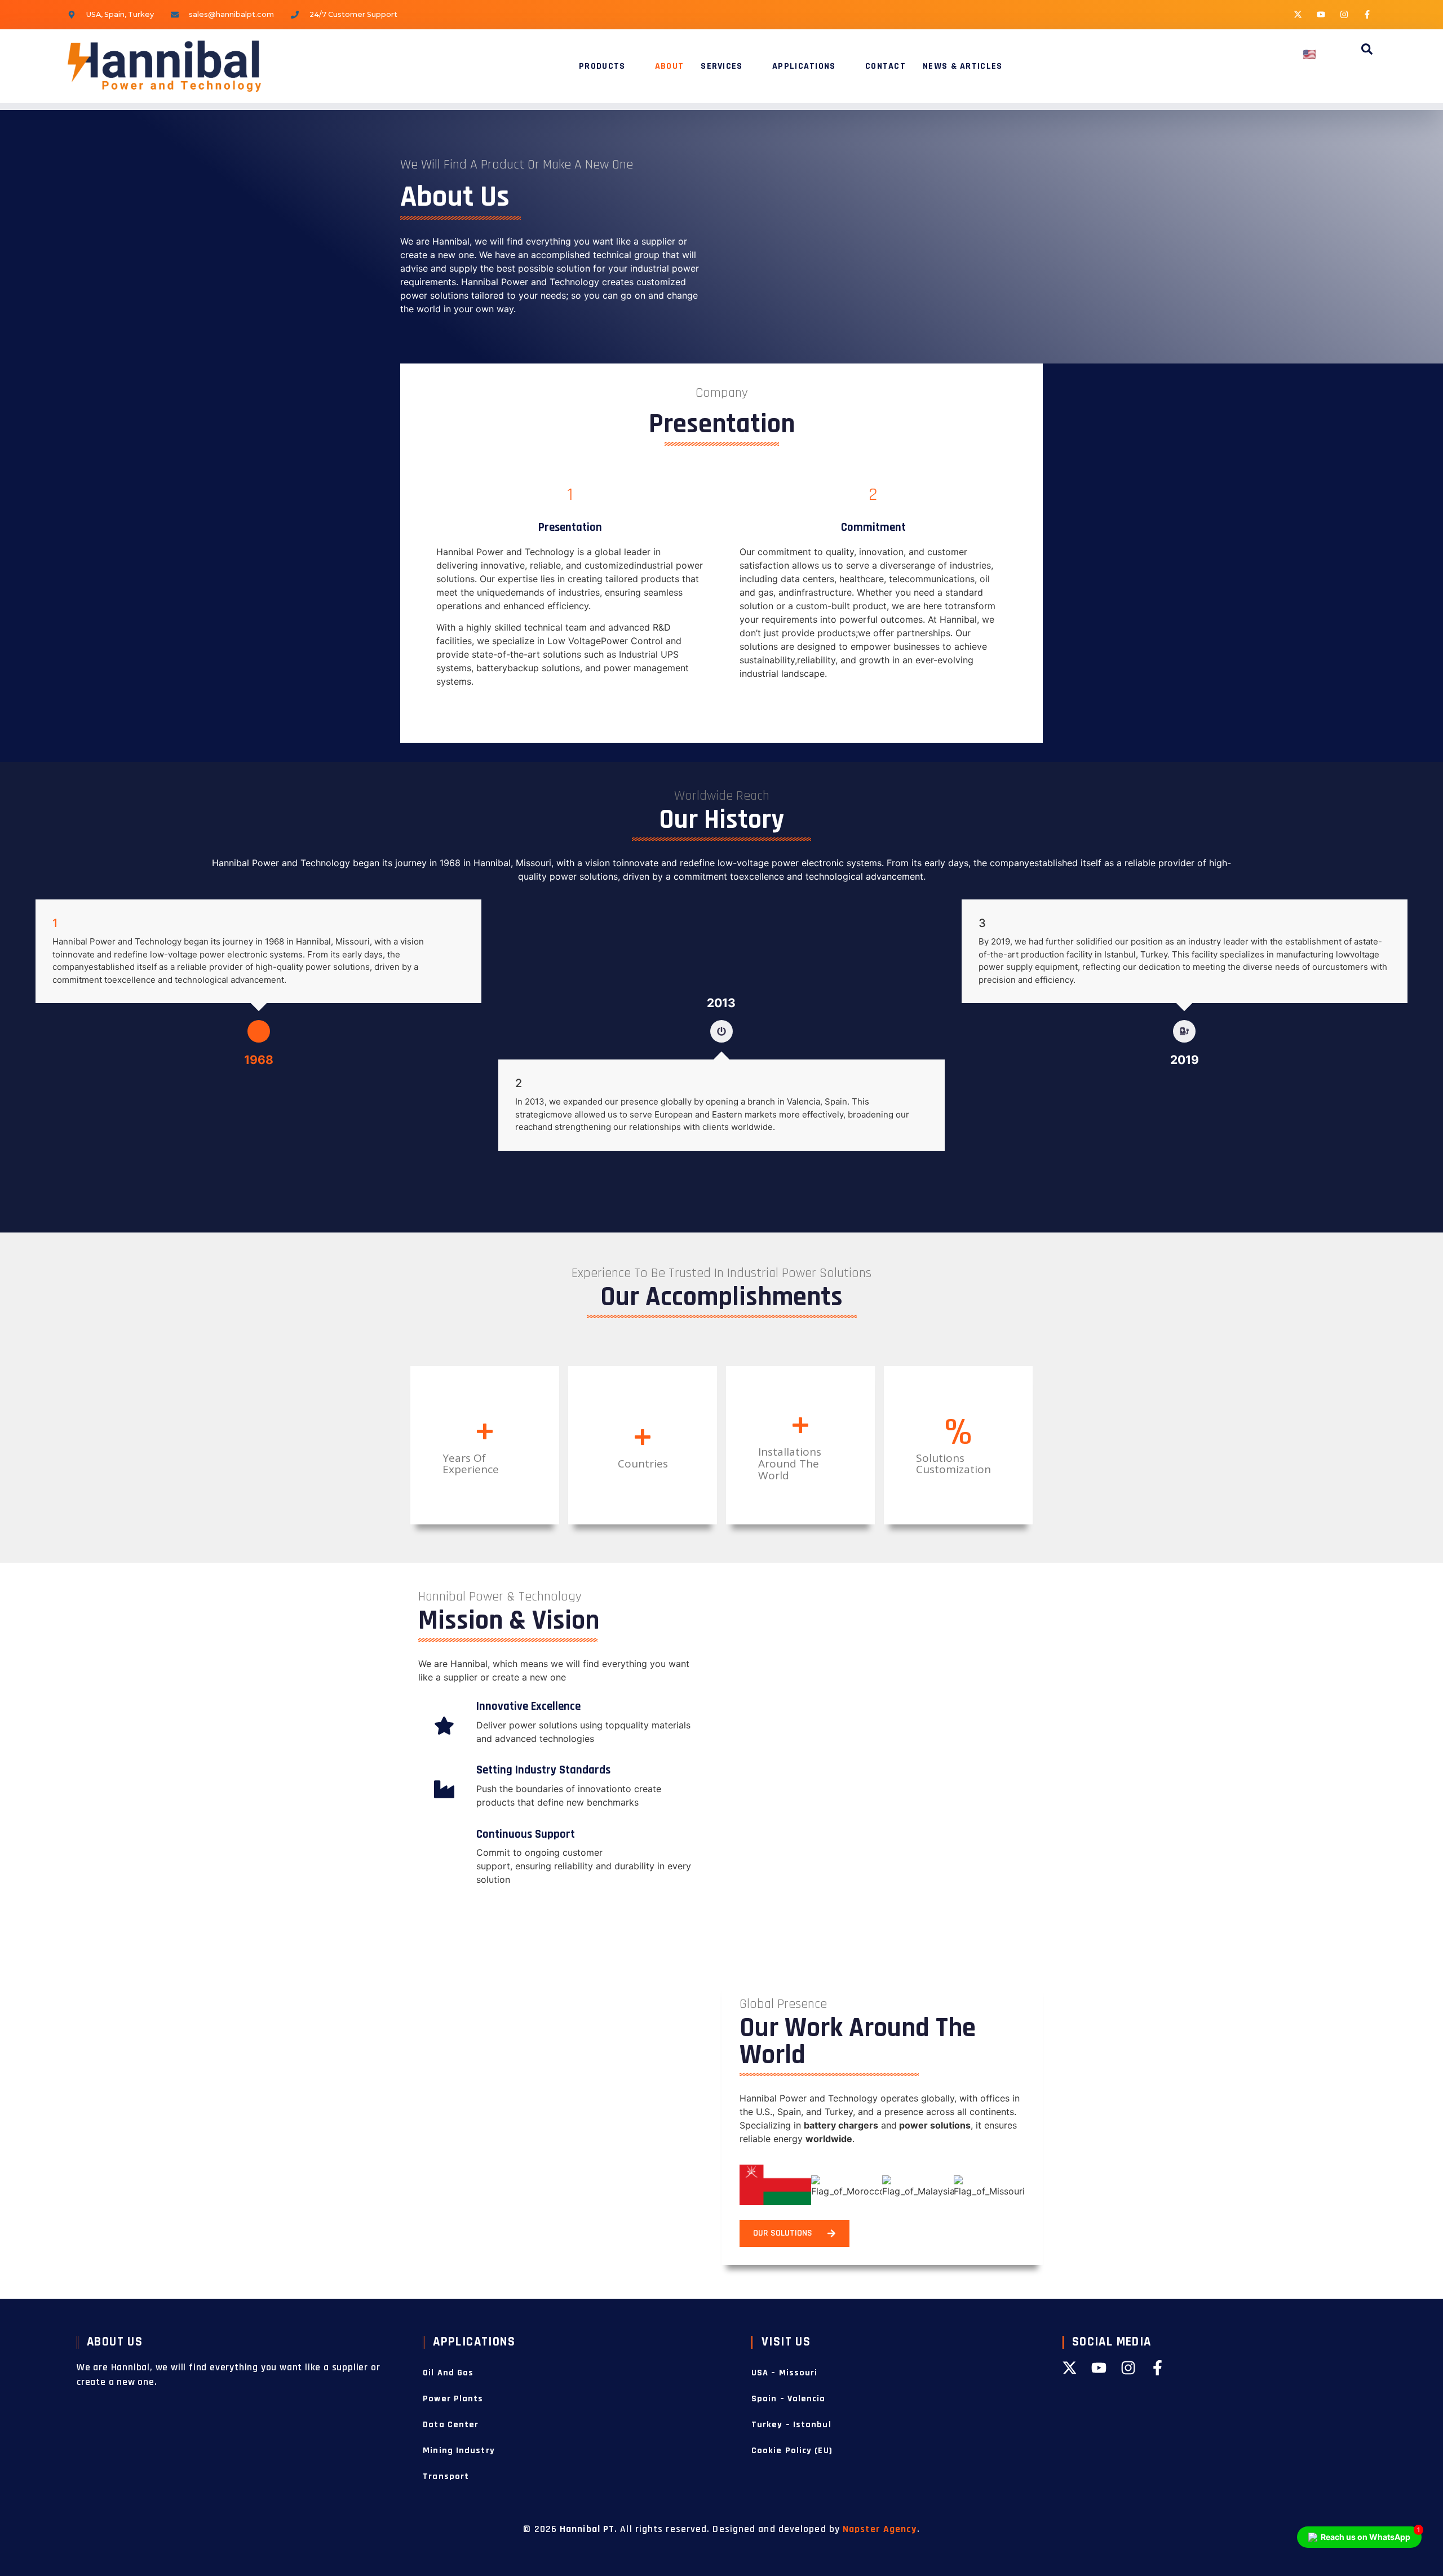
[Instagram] (1344, 14)
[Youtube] (1321, 14)
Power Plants (453, 2399)
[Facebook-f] (1367, 14)
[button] (1367, 51)
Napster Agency (880, 2529)
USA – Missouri (784, 2373)
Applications (804, 66)
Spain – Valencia (789, 2399)
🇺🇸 (1310, 55)
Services (721, 66)
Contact (886, 66)
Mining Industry (459, 2451)
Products (602, 66)
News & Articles (963, 66)
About (670, 66)
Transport (446, 2477)
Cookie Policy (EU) (792, 2451)
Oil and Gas (448, 2373)
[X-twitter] (1298, 14)
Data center (451, 2425)
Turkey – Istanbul (791, 2425)
